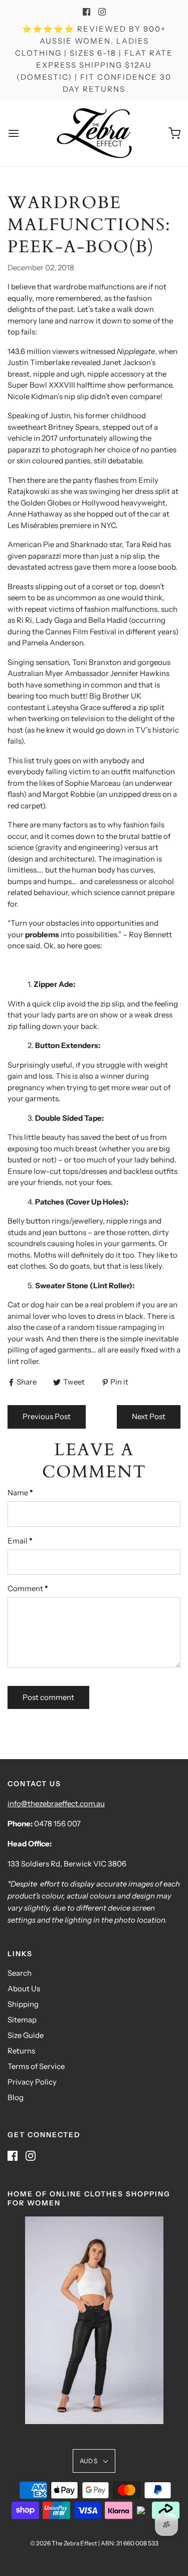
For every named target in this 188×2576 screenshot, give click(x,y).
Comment (28, 1588)
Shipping (23, 2004)
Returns (21, 2051)
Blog (16, 2097)
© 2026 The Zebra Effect (64, 2543)
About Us (24, 1989)
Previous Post (47, 1416)
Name (20, 1493)
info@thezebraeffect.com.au (56, 1804)
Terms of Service (36, 2066)
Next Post (149, 1416)
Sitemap (22, 2020)
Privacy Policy (32, 2082)
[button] (94, 2461)
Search (20, 1973)
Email (20, 1541)
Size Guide (26, 2035)
